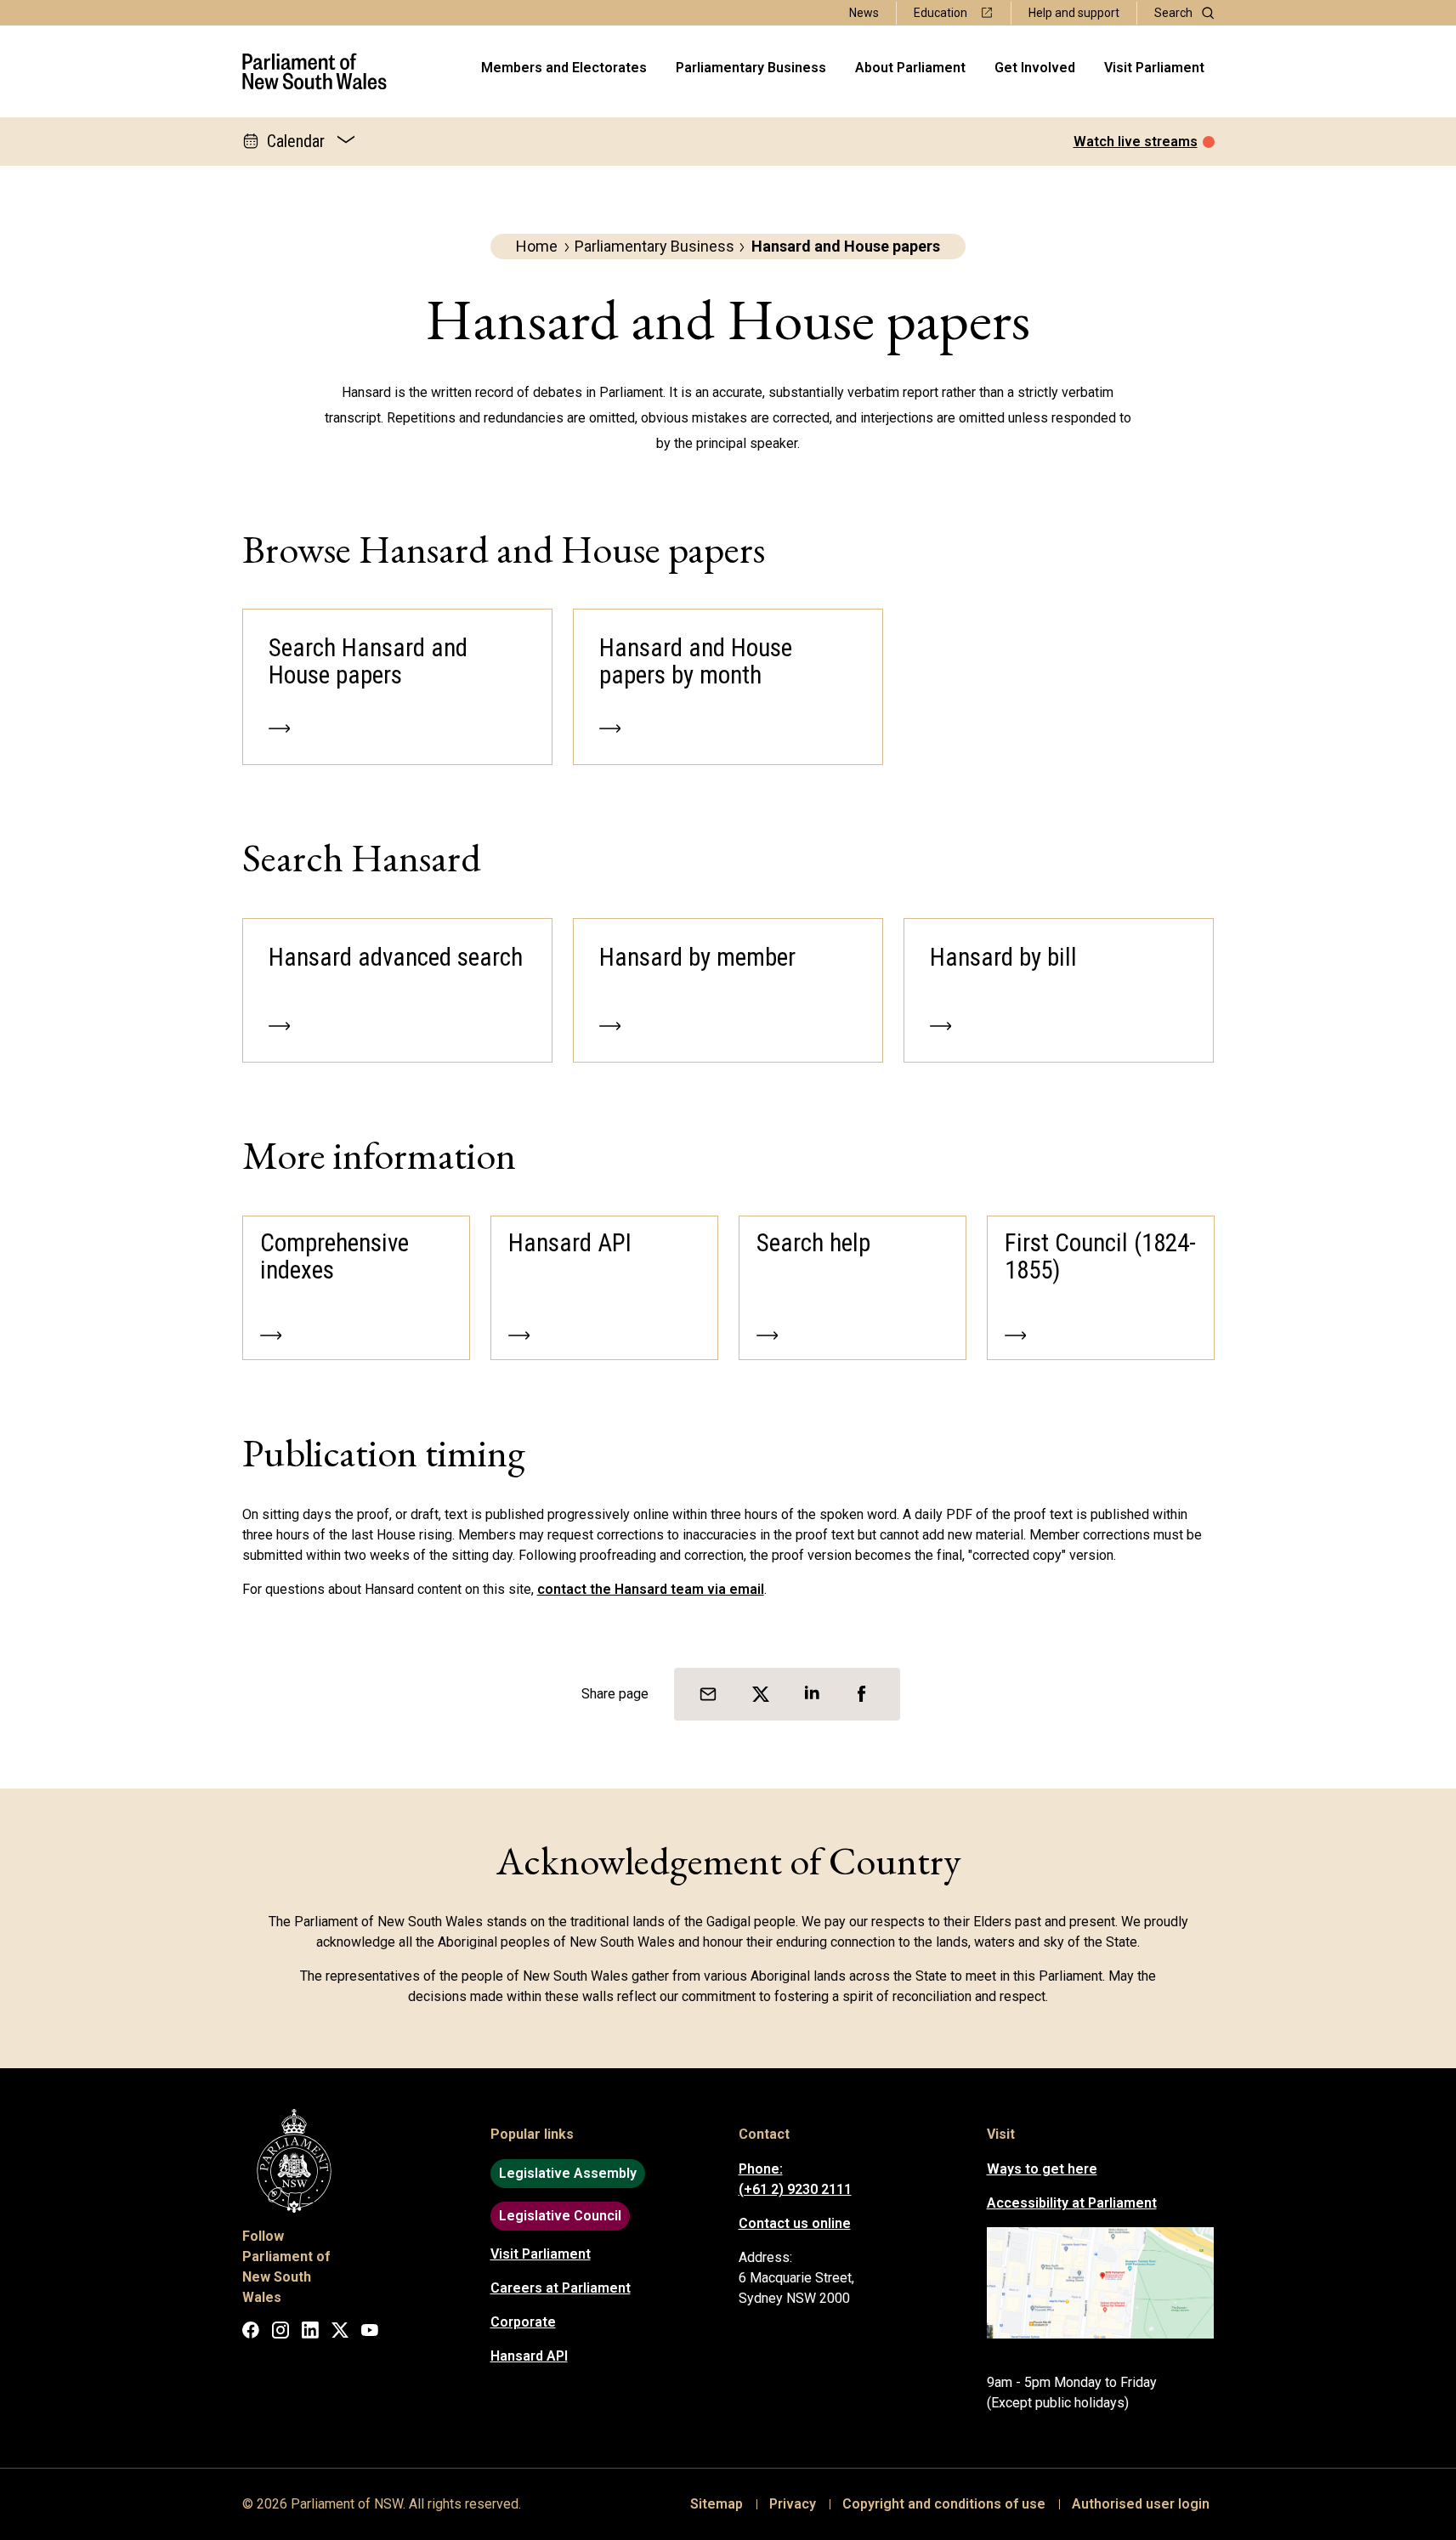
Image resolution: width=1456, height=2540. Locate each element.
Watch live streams (1136, 142)
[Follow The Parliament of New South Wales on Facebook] (251, 2333)
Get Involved (1035, 68)
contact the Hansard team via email (651, 1589)
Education (940, 13)
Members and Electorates (564, 68)
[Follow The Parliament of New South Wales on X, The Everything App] (340, 2333)
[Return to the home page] (315, 71)
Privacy (793, 2504)
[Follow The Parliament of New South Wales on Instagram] (280, 2333)
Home (537, 246)
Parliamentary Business (751, 68)
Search (1173, 13)
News (864, 13)
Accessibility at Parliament (1072, 2203)
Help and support (1074, 13)
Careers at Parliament (561, 2288)
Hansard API (529, 2356)
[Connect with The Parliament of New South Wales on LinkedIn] (310, 2333)
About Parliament (910, 68)
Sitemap (717, 2504)
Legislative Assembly (568, 2173)
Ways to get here (1042, 2169)
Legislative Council (560, 2216)
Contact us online (795, 2223)
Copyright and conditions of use (944, 2504)
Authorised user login (1141, 2504)
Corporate (523, 2322)
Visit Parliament (1154, 68)
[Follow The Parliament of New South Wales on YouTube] (370, 2333)
